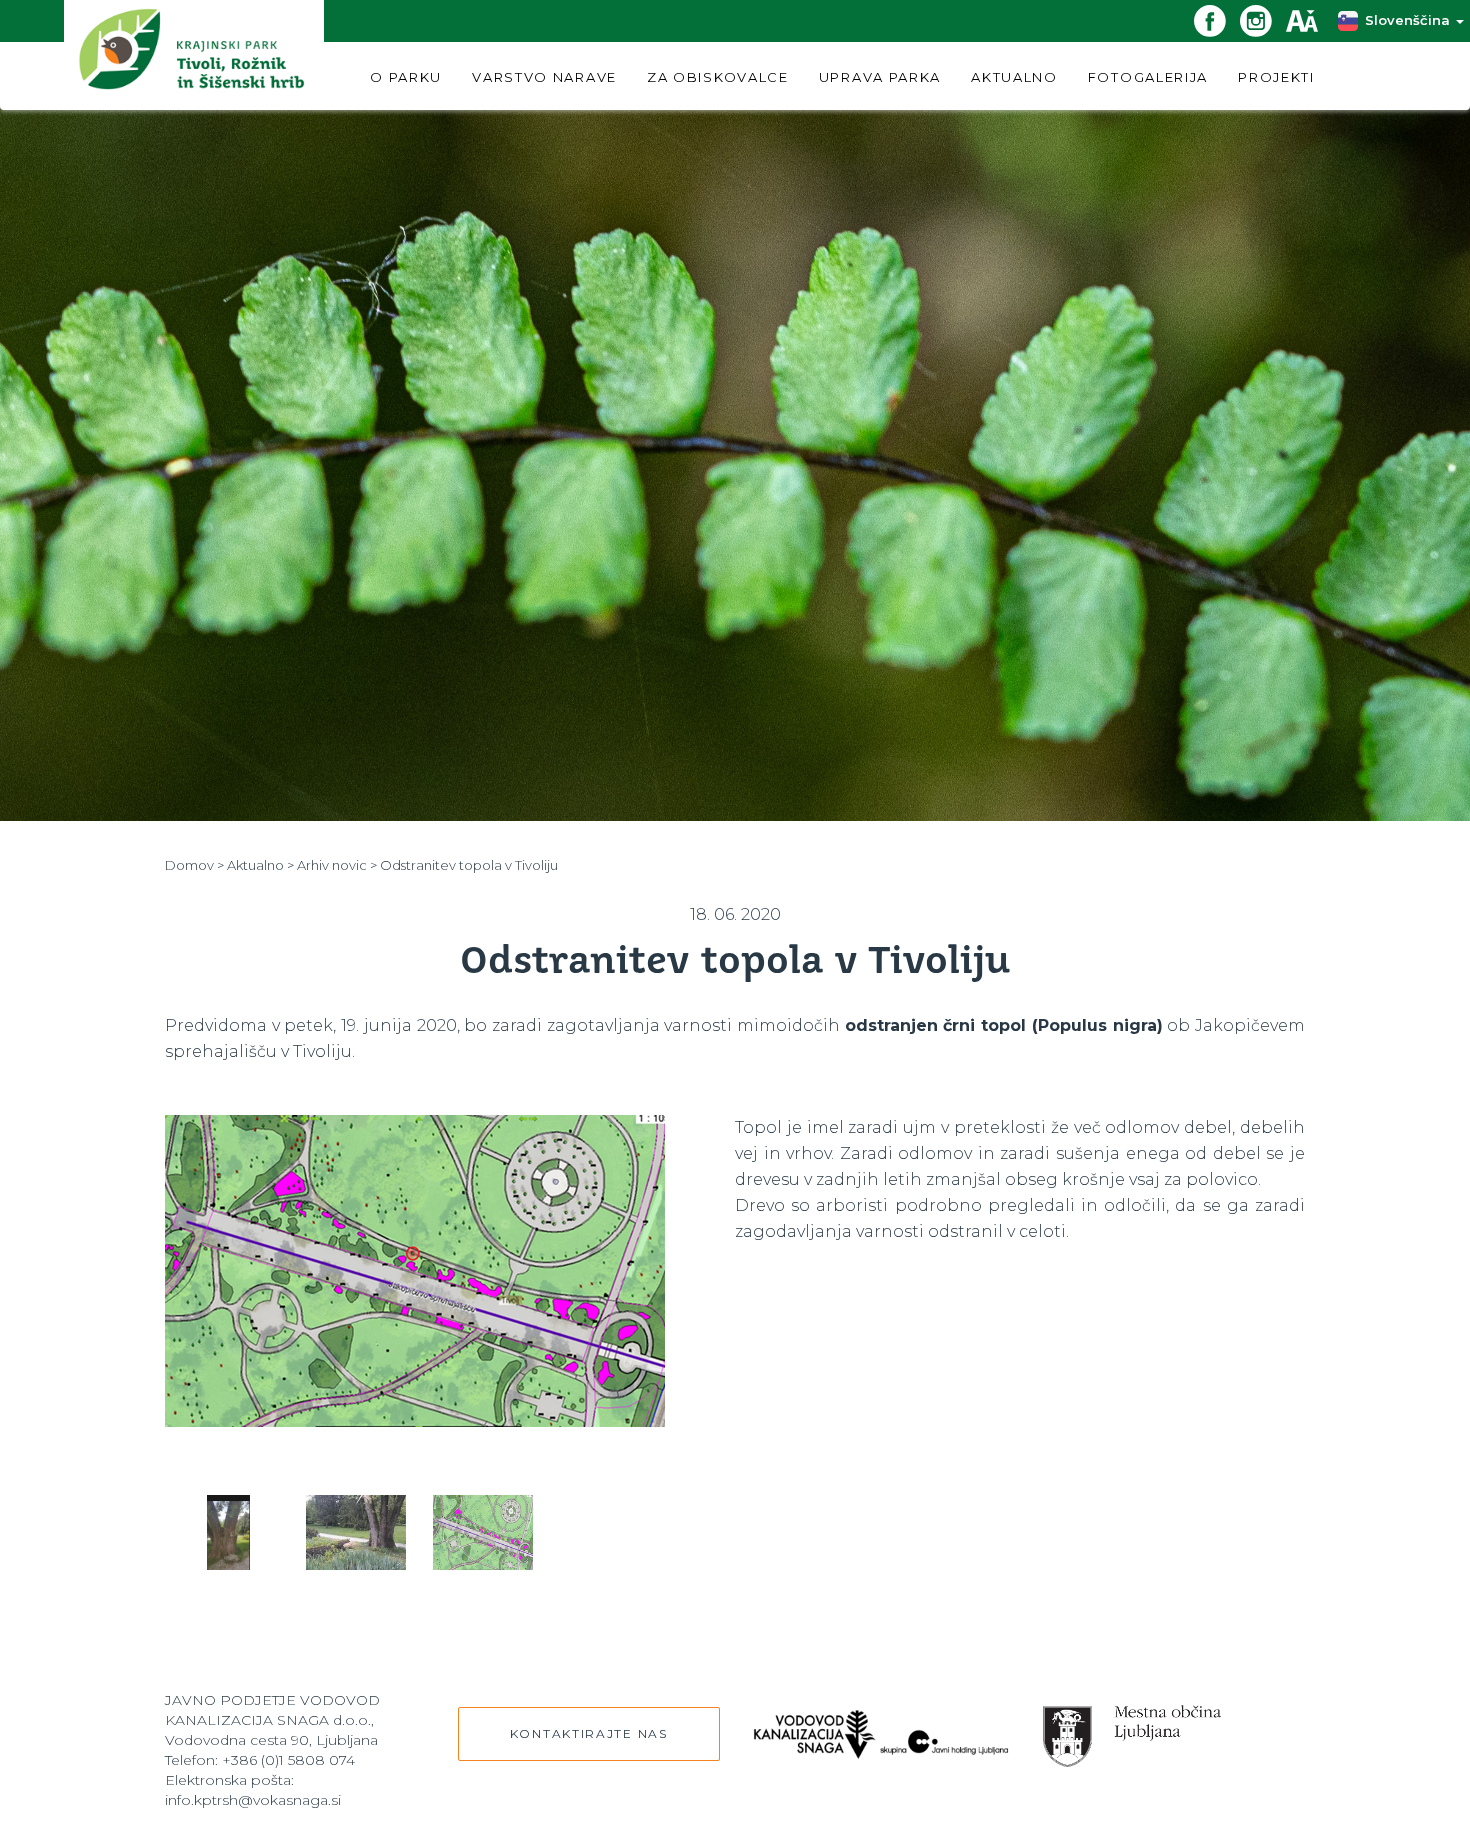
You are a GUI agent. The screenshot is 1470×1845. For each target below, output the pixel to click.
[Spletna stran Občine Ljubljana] (1132, 1727)
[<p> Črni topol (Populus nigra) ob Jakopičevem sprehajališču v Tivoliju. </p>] (415, 1290)
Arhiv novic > (337, 865)
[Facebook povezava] (1217, 19)
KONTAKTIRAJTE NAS (589, 1733)
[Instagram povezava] (1263, 19)
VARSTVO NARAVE (544, 77)
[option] (415, 1290)
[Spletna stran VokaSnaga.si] (881, 1723)
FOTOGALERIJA (1148, 77)
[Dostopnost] (1309, 19)
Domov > (194, 865)
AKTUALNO (1014, 77)
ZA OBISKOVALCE (718, 77)
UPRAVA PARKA (880, 77)
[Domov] (194, 54)
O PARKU (406, 77)
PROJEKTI (1276, 77)
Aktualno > (260, 865)
